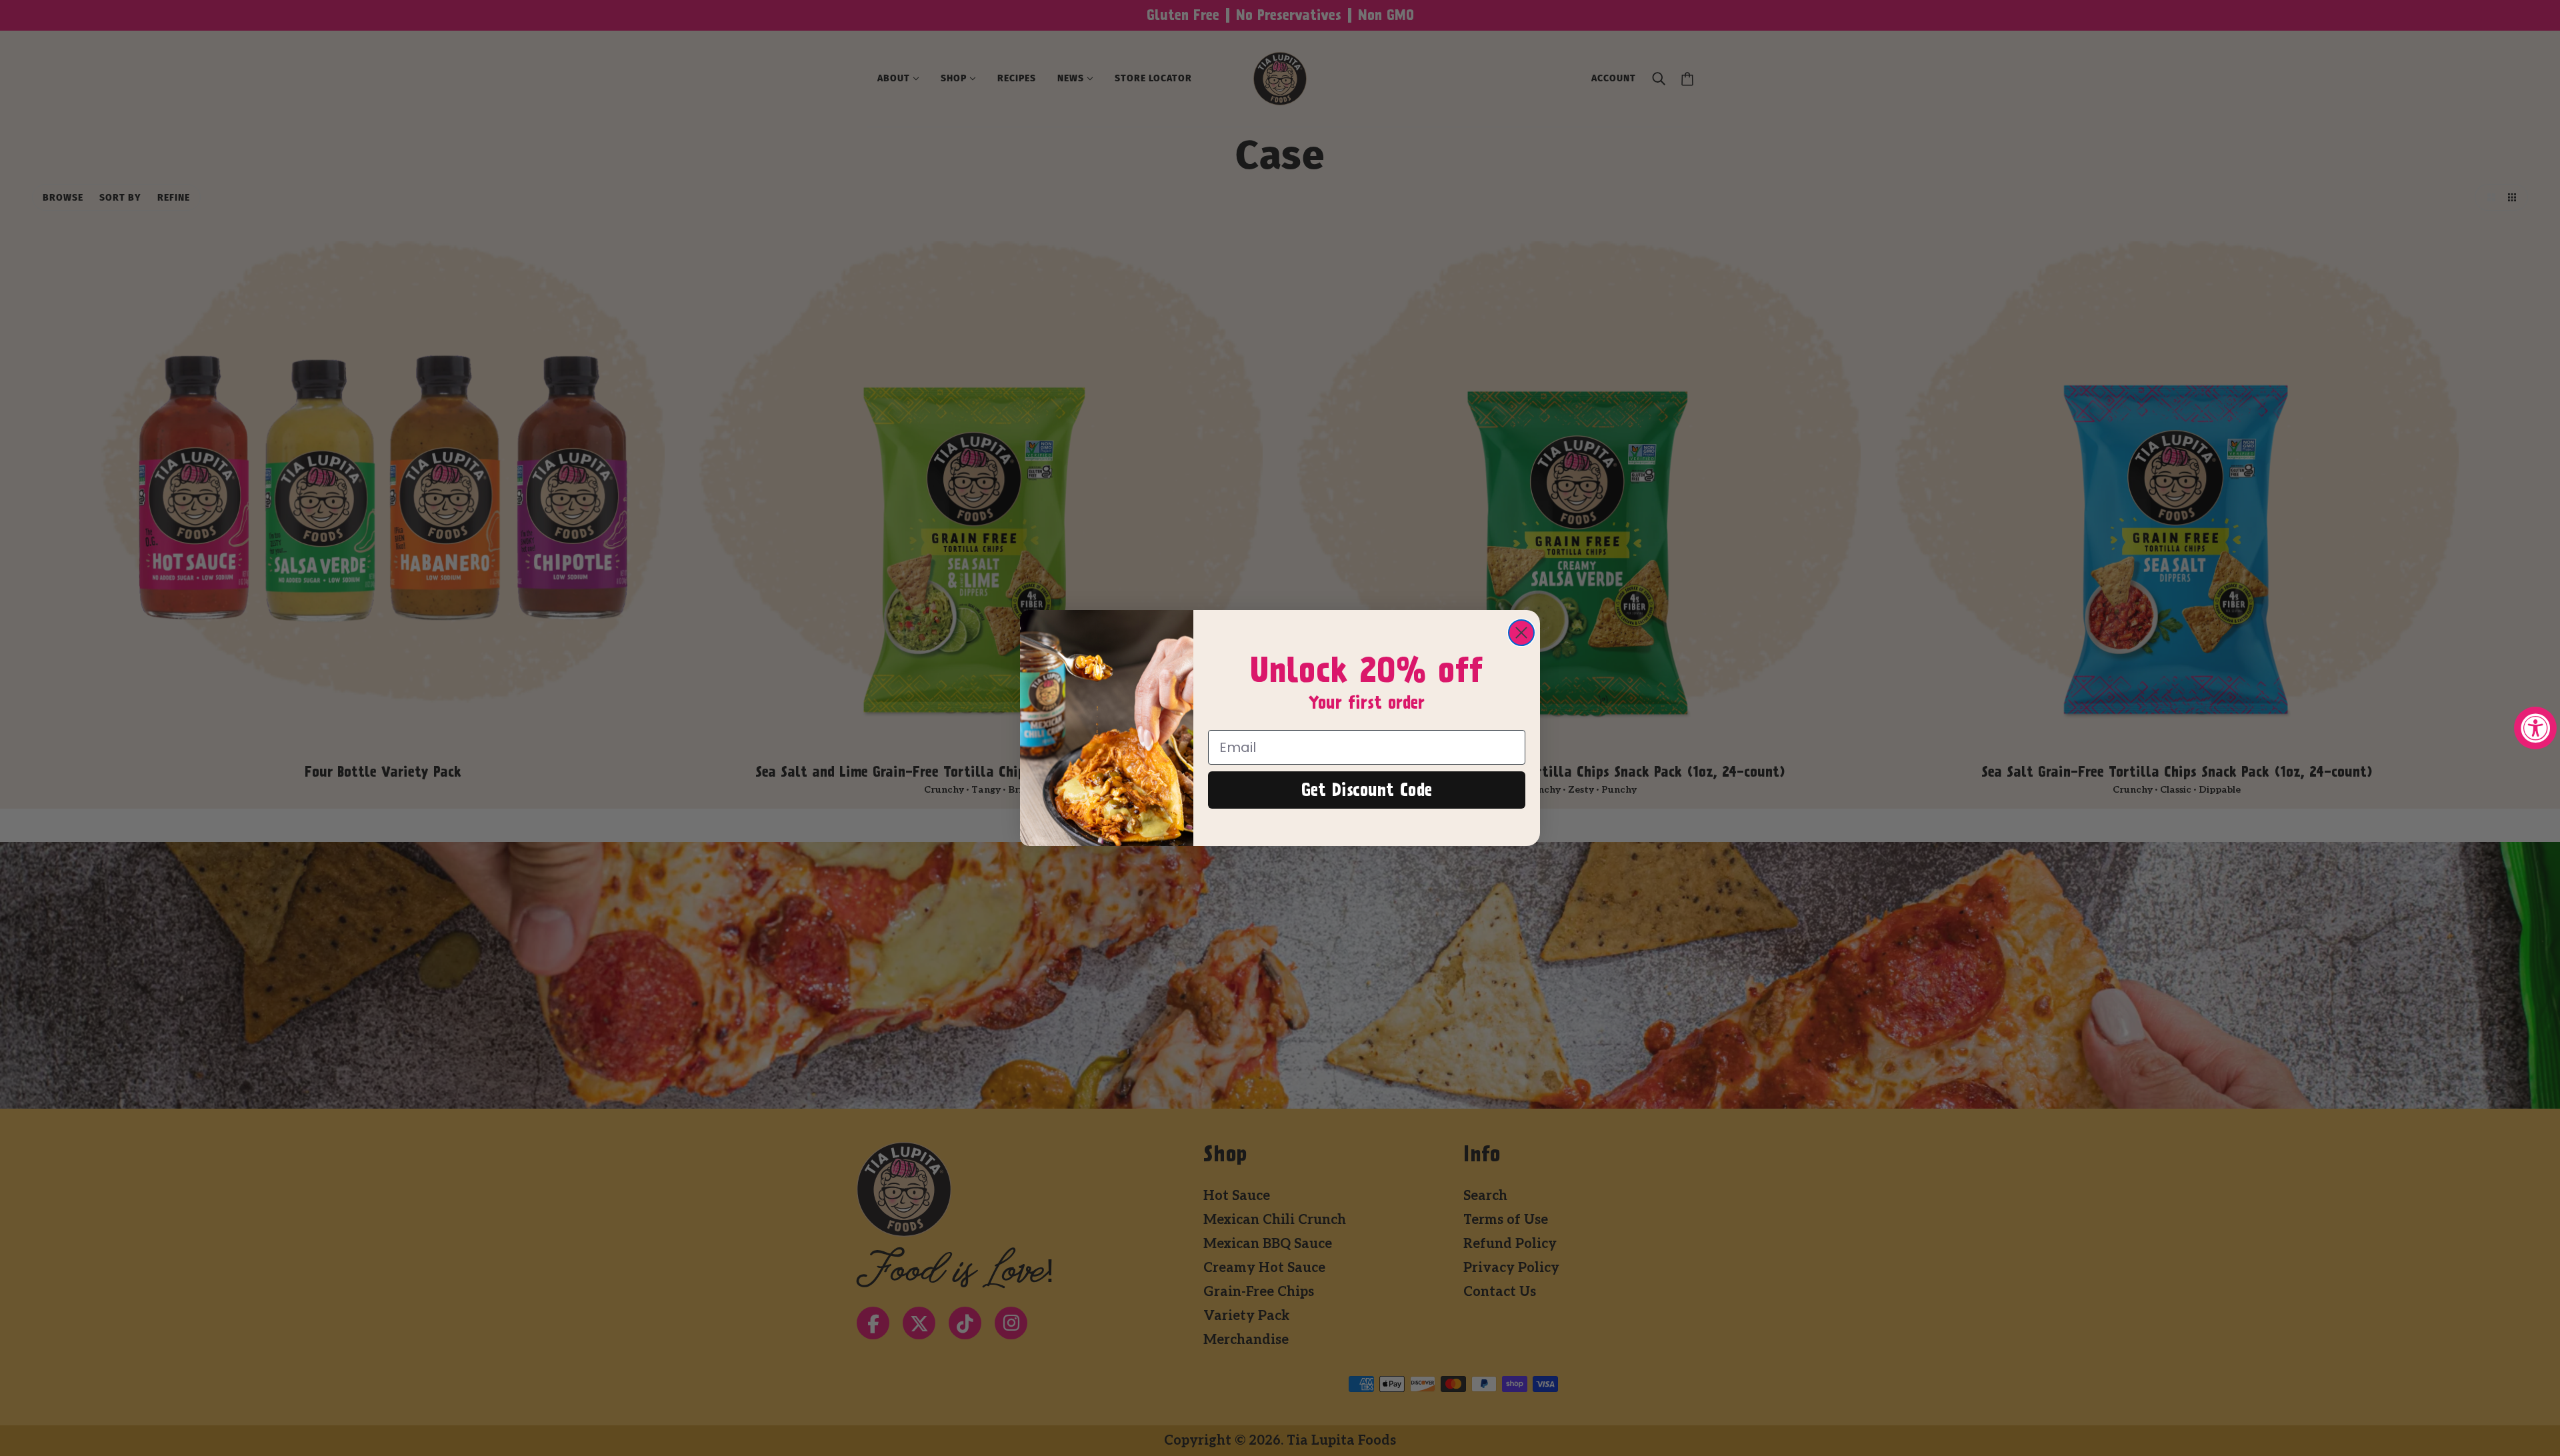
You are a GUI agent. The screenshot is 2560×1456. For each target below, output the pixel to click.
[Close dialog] (1521, 633)
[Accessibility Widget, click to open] (2535, 728)
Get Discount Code (1367, 790)
